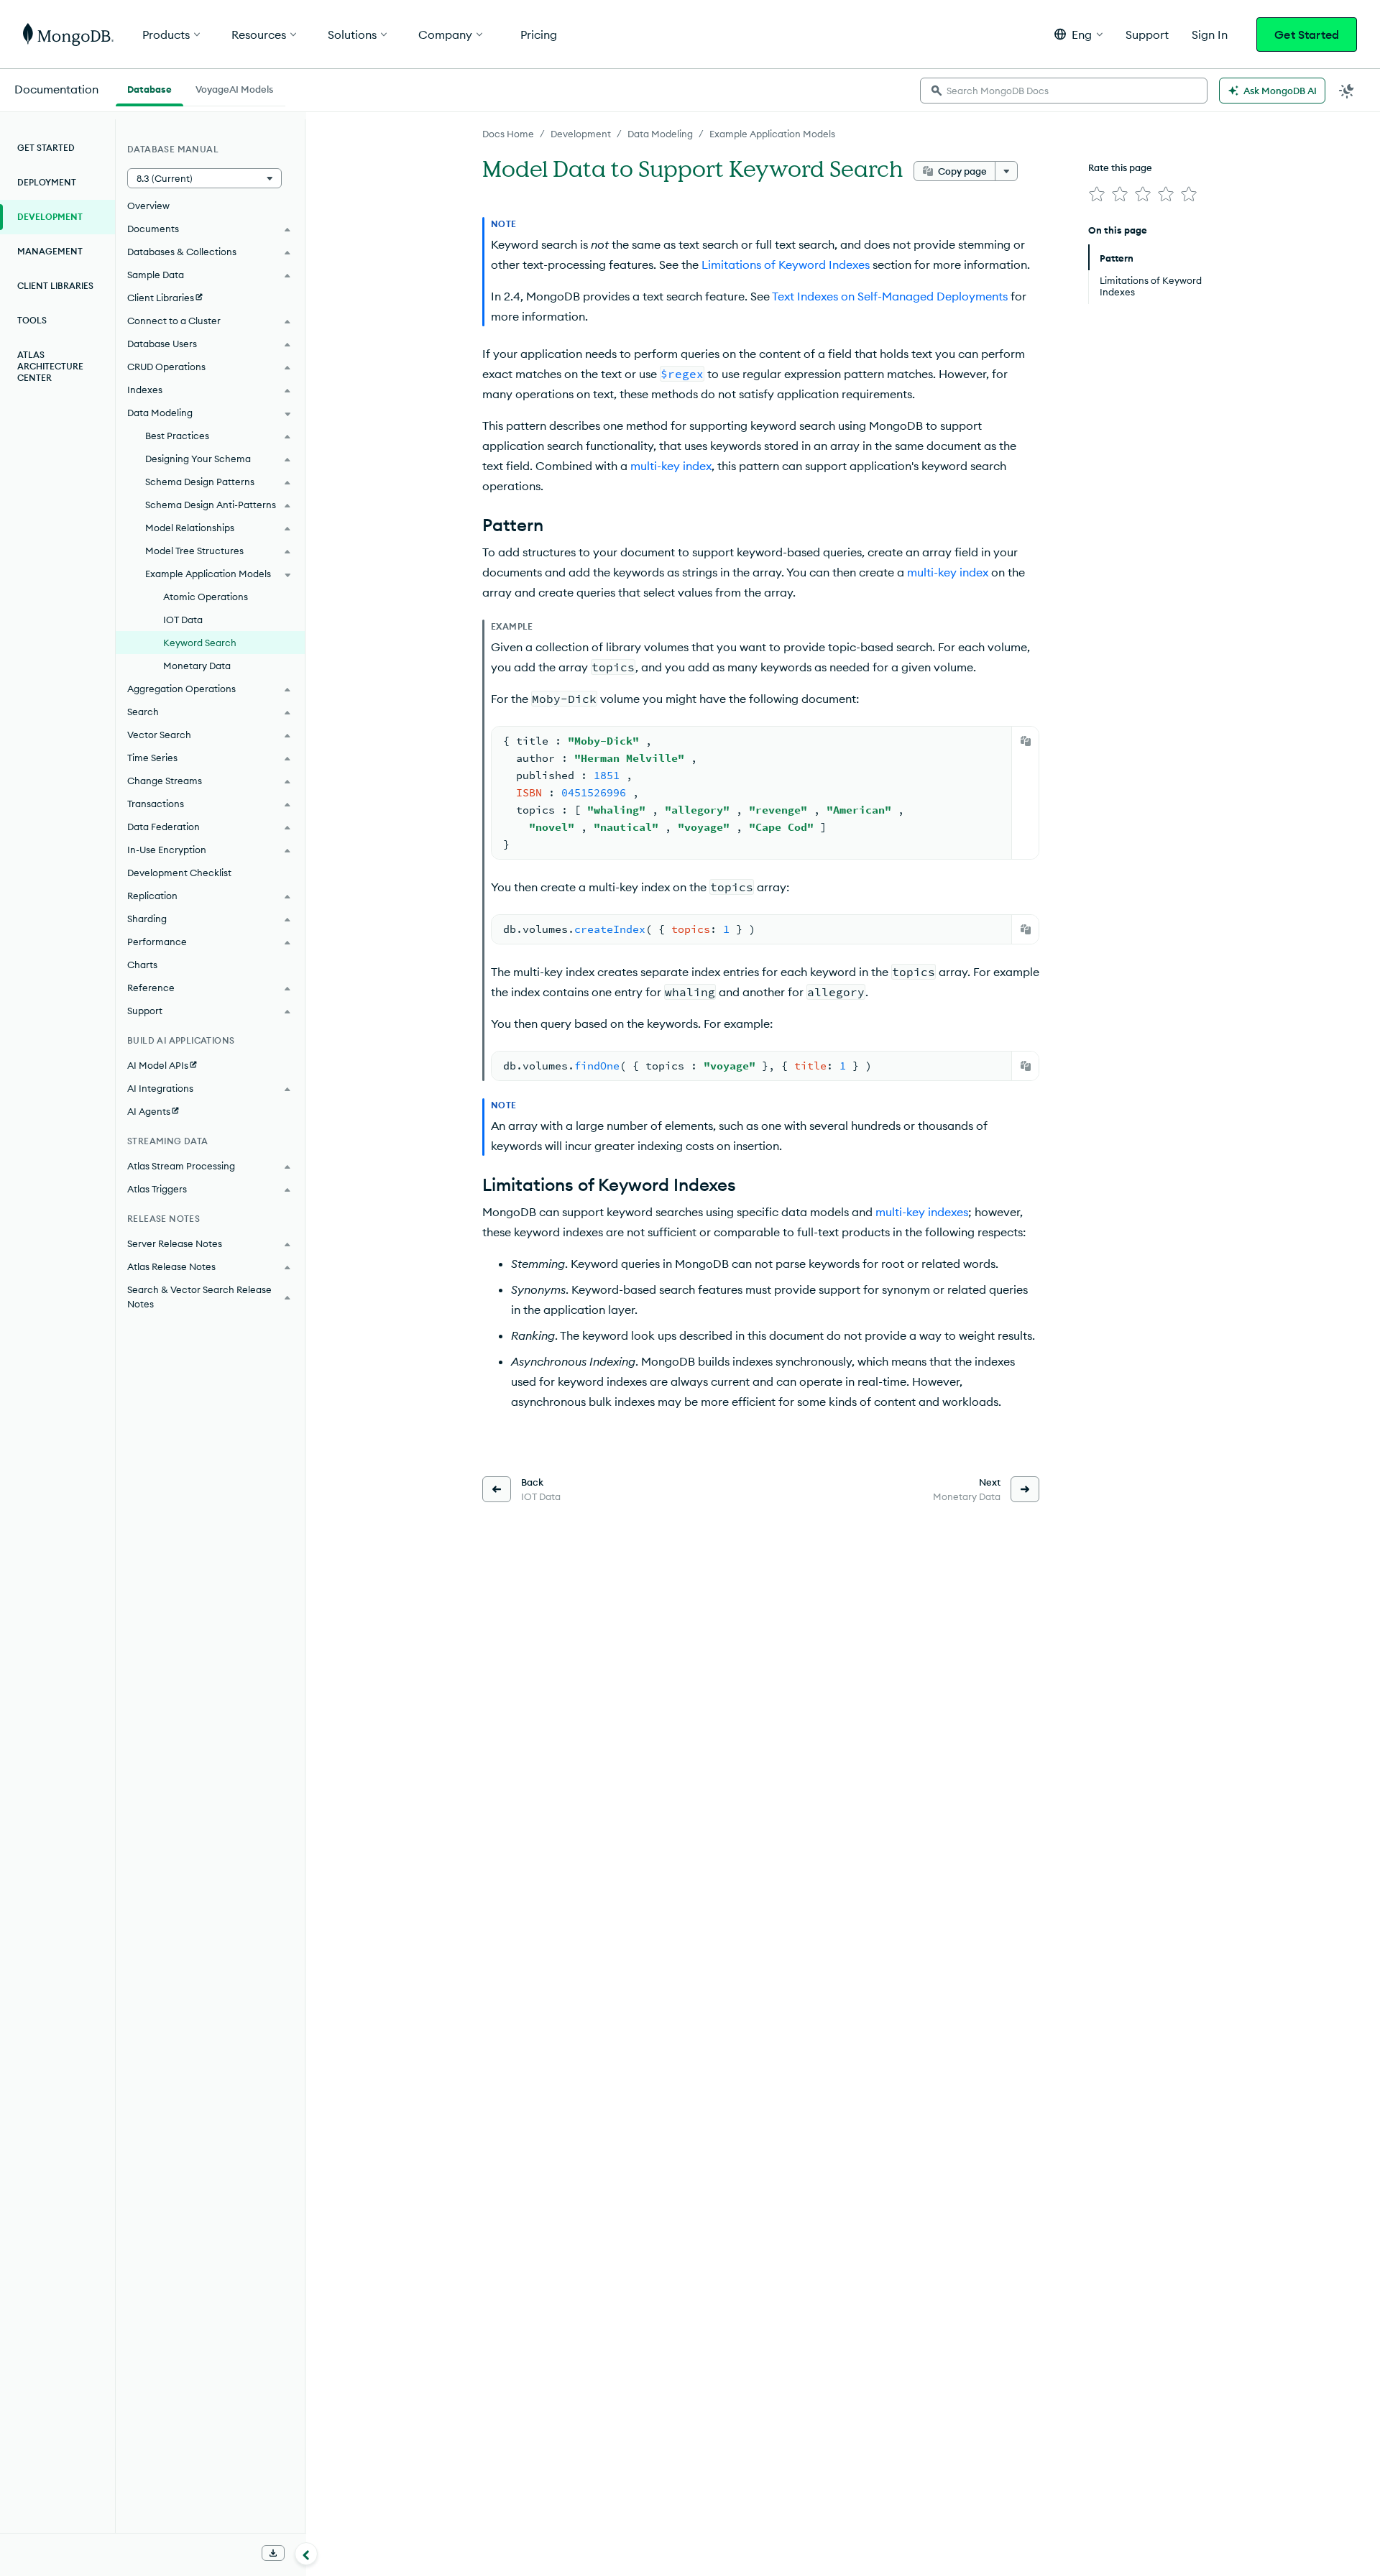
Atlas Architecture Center (50, 366)
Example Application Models (772, 134)
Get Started (1307, 34)
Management (50, 251)
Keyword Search (200, 643)
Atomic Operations (206, 597)
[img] (1097, 194)
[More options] (1006, 171)
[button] (1078, 34)
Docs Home (508, 134)
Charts (142, 965)
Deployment (47, 182)
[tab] (149, 88)
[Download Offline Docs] (273, 2553)
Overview (148, 206)
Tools (32, 320)
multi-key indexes (922, 1212)
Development (581, 134)
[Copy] (1026, 741)
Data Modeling (660, 134)
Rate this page (1120, 167)
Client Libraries (55, 286)
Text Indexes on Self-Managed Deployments (890, 296)
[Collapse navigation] (306, 2554)
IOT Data (183, 620)
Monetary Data (197, 666)
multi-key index (671, 466)
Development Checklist (179, 873)
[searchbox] (1064, 91)
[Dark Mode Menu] (1347, 91)
